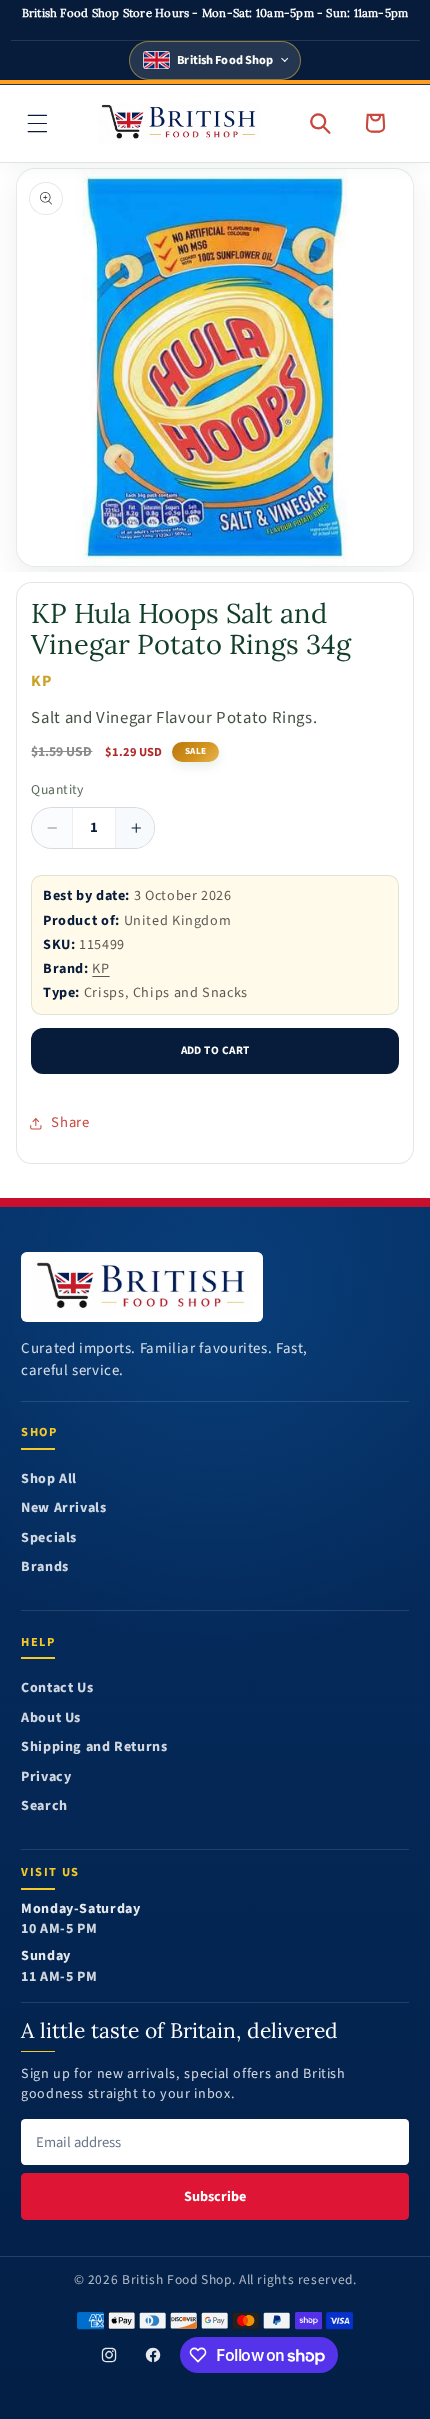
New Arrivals (64, 1508)
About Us (51, 1718)
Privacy (46, 1777)
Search (44, 1806)
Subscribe (215, 2196)
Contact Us (57, 1688)
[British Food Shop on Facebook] (153, 2355)
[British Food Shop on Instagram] (109, 2355)
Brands (45, 1567)
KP (100, 968)
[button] (38, 123)
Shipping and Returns (94, 1747)
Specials (49, 1538)
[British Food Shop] (142, 1287)
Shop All (49, 1479)
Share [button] (70, 1122)
